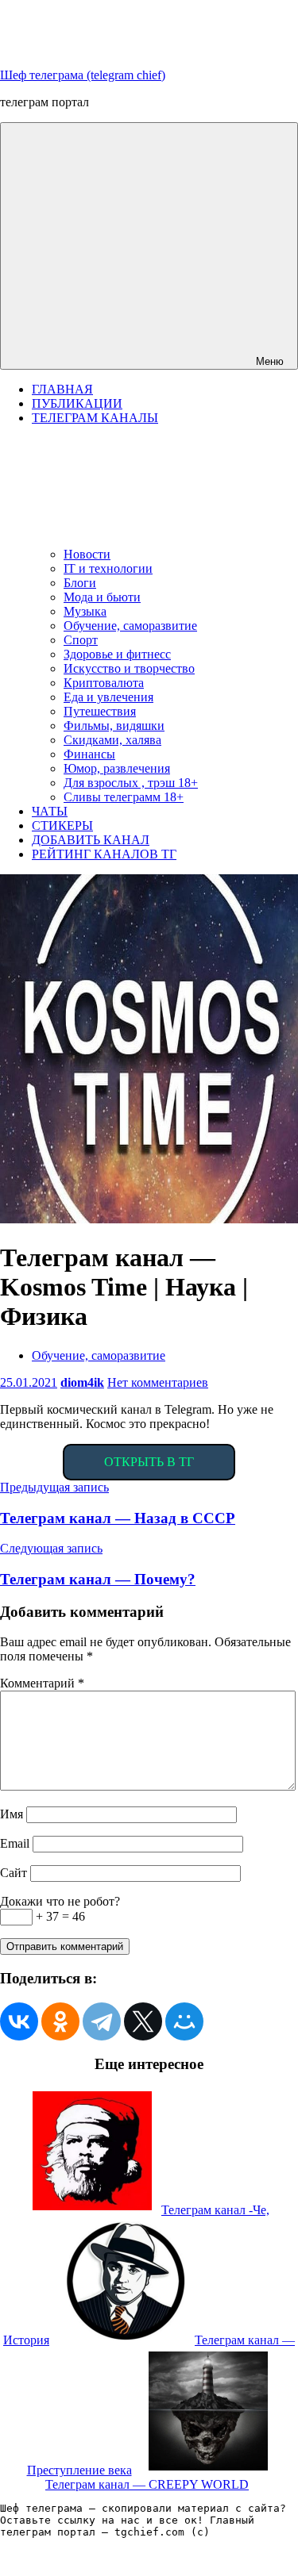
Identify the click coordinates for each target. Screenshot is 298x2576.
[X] (143, 2021)
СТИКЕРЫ (62, 825)
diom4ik (82, 1382)
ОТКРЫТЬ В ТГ (149, 1462)
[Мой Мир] (184, 2021)
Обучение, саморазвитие (130, 626)
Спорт (81, 640)
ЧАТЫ (50, 811)
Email (15, 1843)
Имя (12, 1814)
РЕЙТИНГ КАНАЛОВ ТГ (104, 854)
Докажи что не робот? (60, 1901)
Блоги (80, 583)
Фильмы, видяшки (114, 726)
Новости (87, 554)
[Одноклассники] (60, 2021)
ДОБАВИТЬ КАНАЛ (91, 840)
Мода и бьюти (102, 597)
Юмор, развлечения (117, 768)
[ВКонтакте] (19, 2021)
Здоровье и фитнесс (117, 654)
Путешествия (100, 711)
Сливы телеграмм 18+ (124, 797)
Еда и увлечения (108, 697)
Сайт (14, 1873)
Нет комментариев (158, 1382)
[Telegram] (102, 2021)
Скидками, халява (112, 740)
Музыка (85, 611)
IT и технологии (108, 568)
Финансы (89, 754)
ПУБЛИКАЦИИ (77, 403)
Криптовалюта (104, 683)
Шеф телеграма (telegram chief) (83, 75)
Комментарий (42, 1683)
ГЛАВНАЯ (62, 389)
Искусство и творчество (129, 668)
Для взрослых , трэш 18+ (131, 783)
